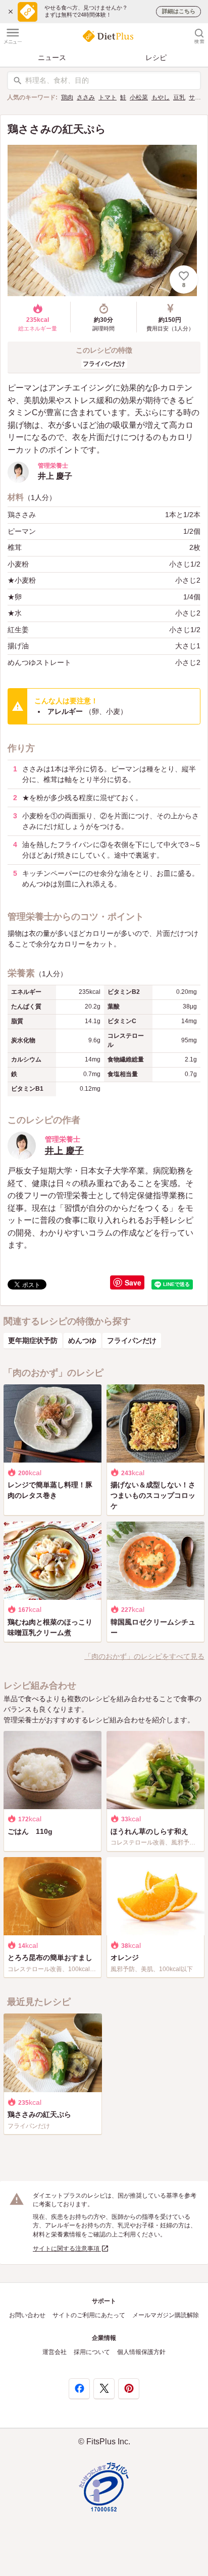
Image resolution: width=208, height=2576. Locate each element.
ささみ (86, 97)
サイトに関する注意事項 (67, 2249)
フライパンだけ (104, 364)
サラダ (198, 97)
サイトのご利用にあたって (89, 2315)
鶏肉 (67, 97)
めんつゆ (82, 1340)
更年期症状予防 (33, 1340)
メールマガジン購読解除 (166, 2315)
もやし (161, 97)
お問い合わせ (27, 2315)
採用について (92, 2352)
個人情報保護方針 (141, 2352)
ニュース (52, 58)
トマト (108, 97)
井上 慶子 (64, 1151)
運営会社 (55, 2352)
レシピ (156, 58)
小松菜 (139, 97)
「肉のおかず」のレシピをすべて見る (144, 1656)
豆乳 (179, 97)
